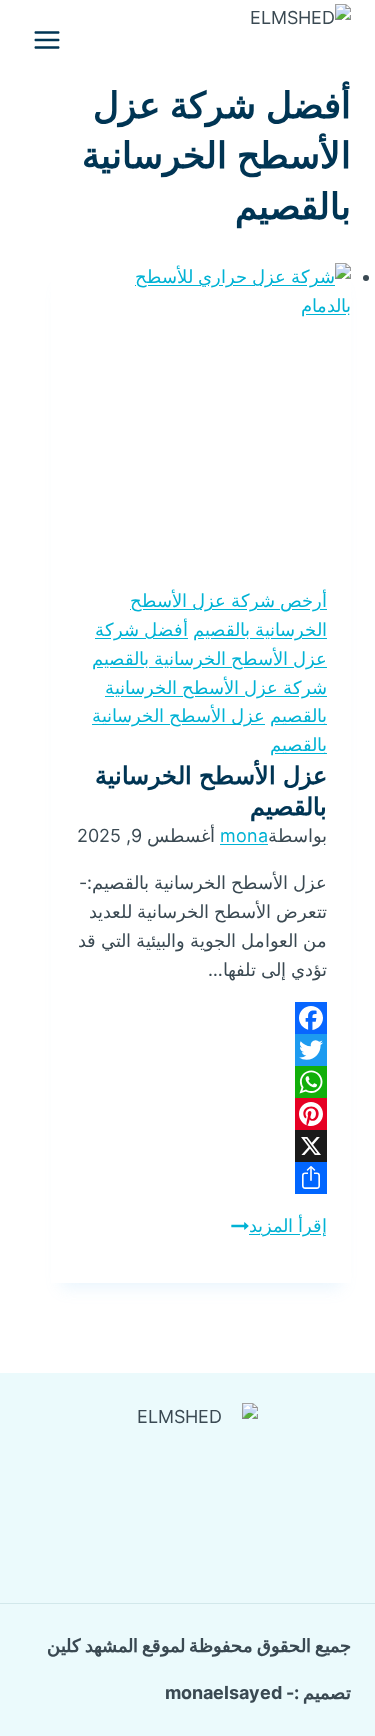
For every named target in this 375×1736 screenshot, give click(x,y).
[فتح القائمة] (47, 39)
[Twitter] (201, 1050)
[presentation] (201, 413)
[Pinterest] (201, 1114)
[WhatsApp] (201, 1082)
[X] (201, 1146)
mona (244, 835)
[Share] (201, 1178)
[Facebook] (201, 1018)
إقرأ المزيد (279, 1225)
